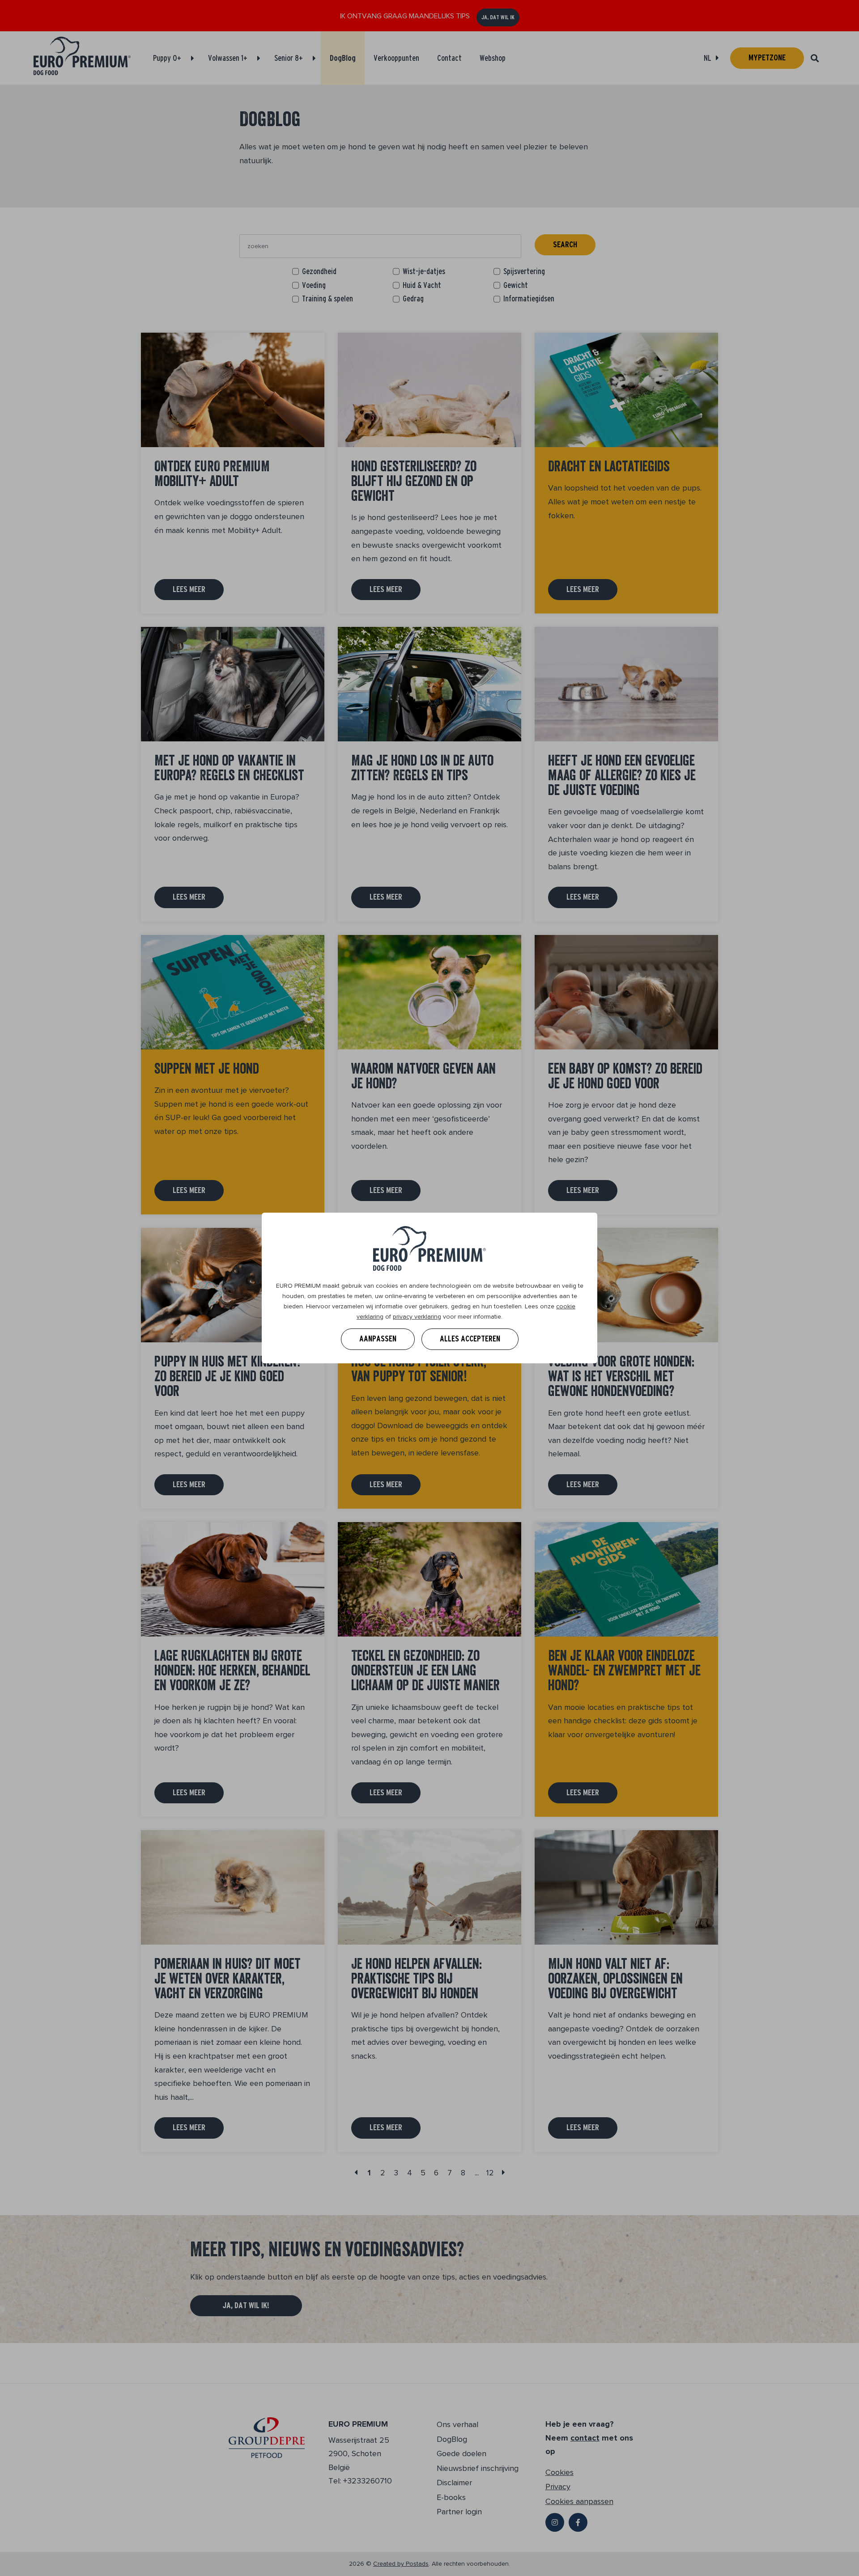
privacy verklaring (417, 1317)
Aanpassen (378, 1339)
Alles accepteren (470, 1339)
